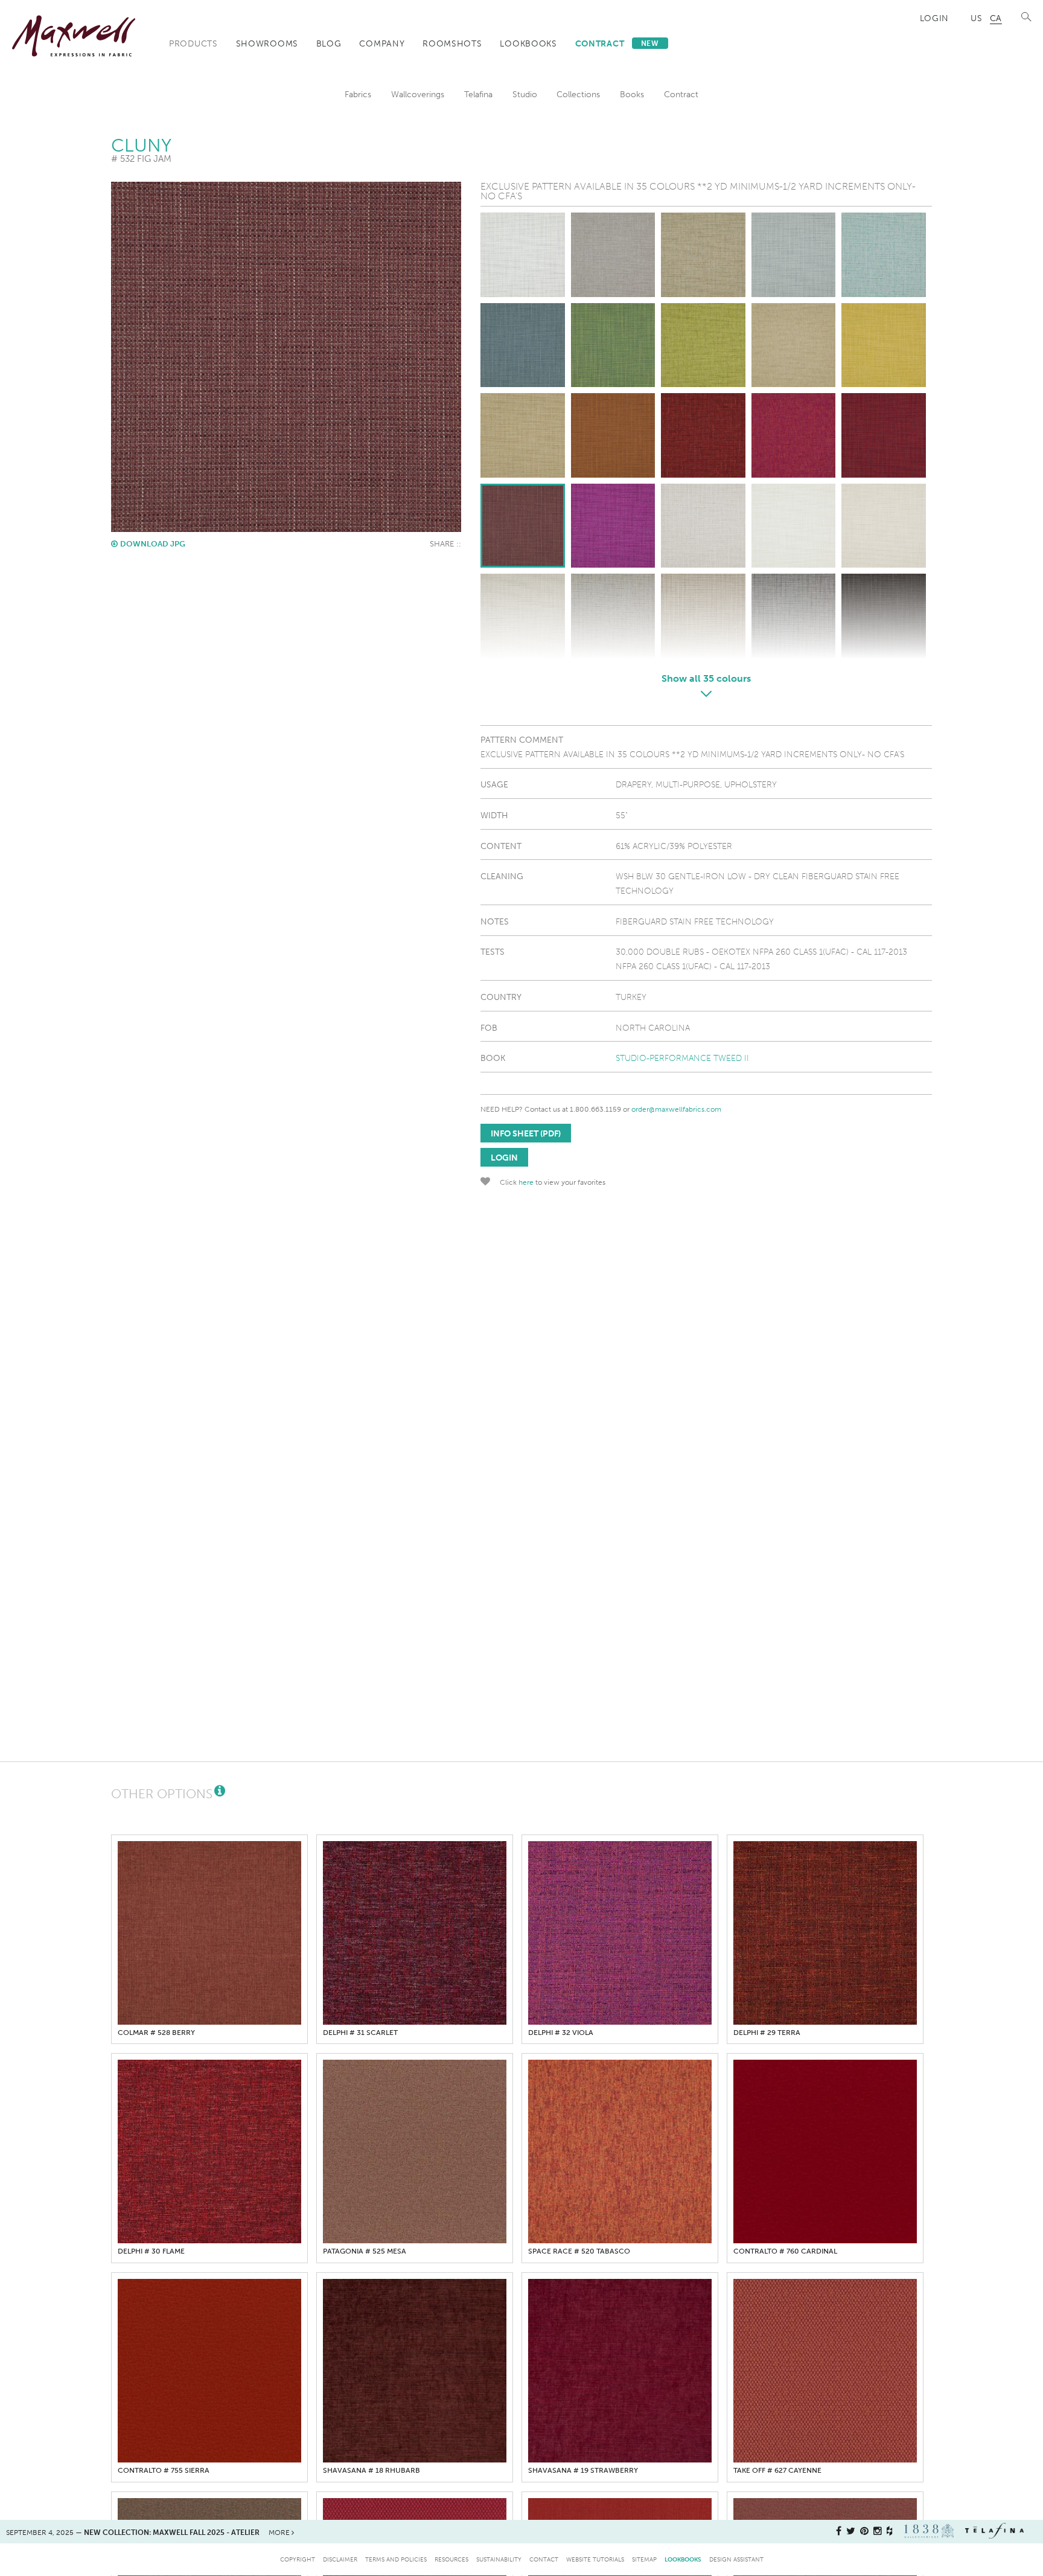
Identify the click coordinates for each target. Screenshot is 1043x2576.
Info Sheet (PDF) (526, 1133)
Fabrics (358, 94)
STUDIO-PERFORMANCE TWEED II (682, 1058)
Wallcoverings (418, 94)
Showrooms (267, 43)
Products (193, 43)
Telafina (478, 94)
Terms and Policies (396, 2559)
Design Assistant (736, 2559)
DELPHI (360, 2033)
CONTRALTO (785, 2251)
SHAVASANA (372, 2470)
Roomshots (452, 43)
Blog (329, 43)
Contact (544, 2559)
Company (382, 43)
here (526, 1182)
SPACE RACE (579, 2251)
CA (996, 18)
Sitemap (644, 2559)
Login (935, 18)
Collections (578, 94)
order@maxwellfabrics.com (676, 1109)
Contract (617, 43)
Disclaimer (340, 2559)
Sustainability (499, 2559)
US (976, 18)
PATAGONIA (365, 2251)
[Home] (74, 36)
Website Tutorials (595, 2559)
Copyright (298, 2559)
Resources (451, 2559)
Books (632, 94)
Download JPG (153, 544)
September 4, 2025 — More (149, 2533)
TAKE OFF (777, 2470)
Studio (525, 94)
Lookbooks (528, 43)
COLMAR (156, 2033)
